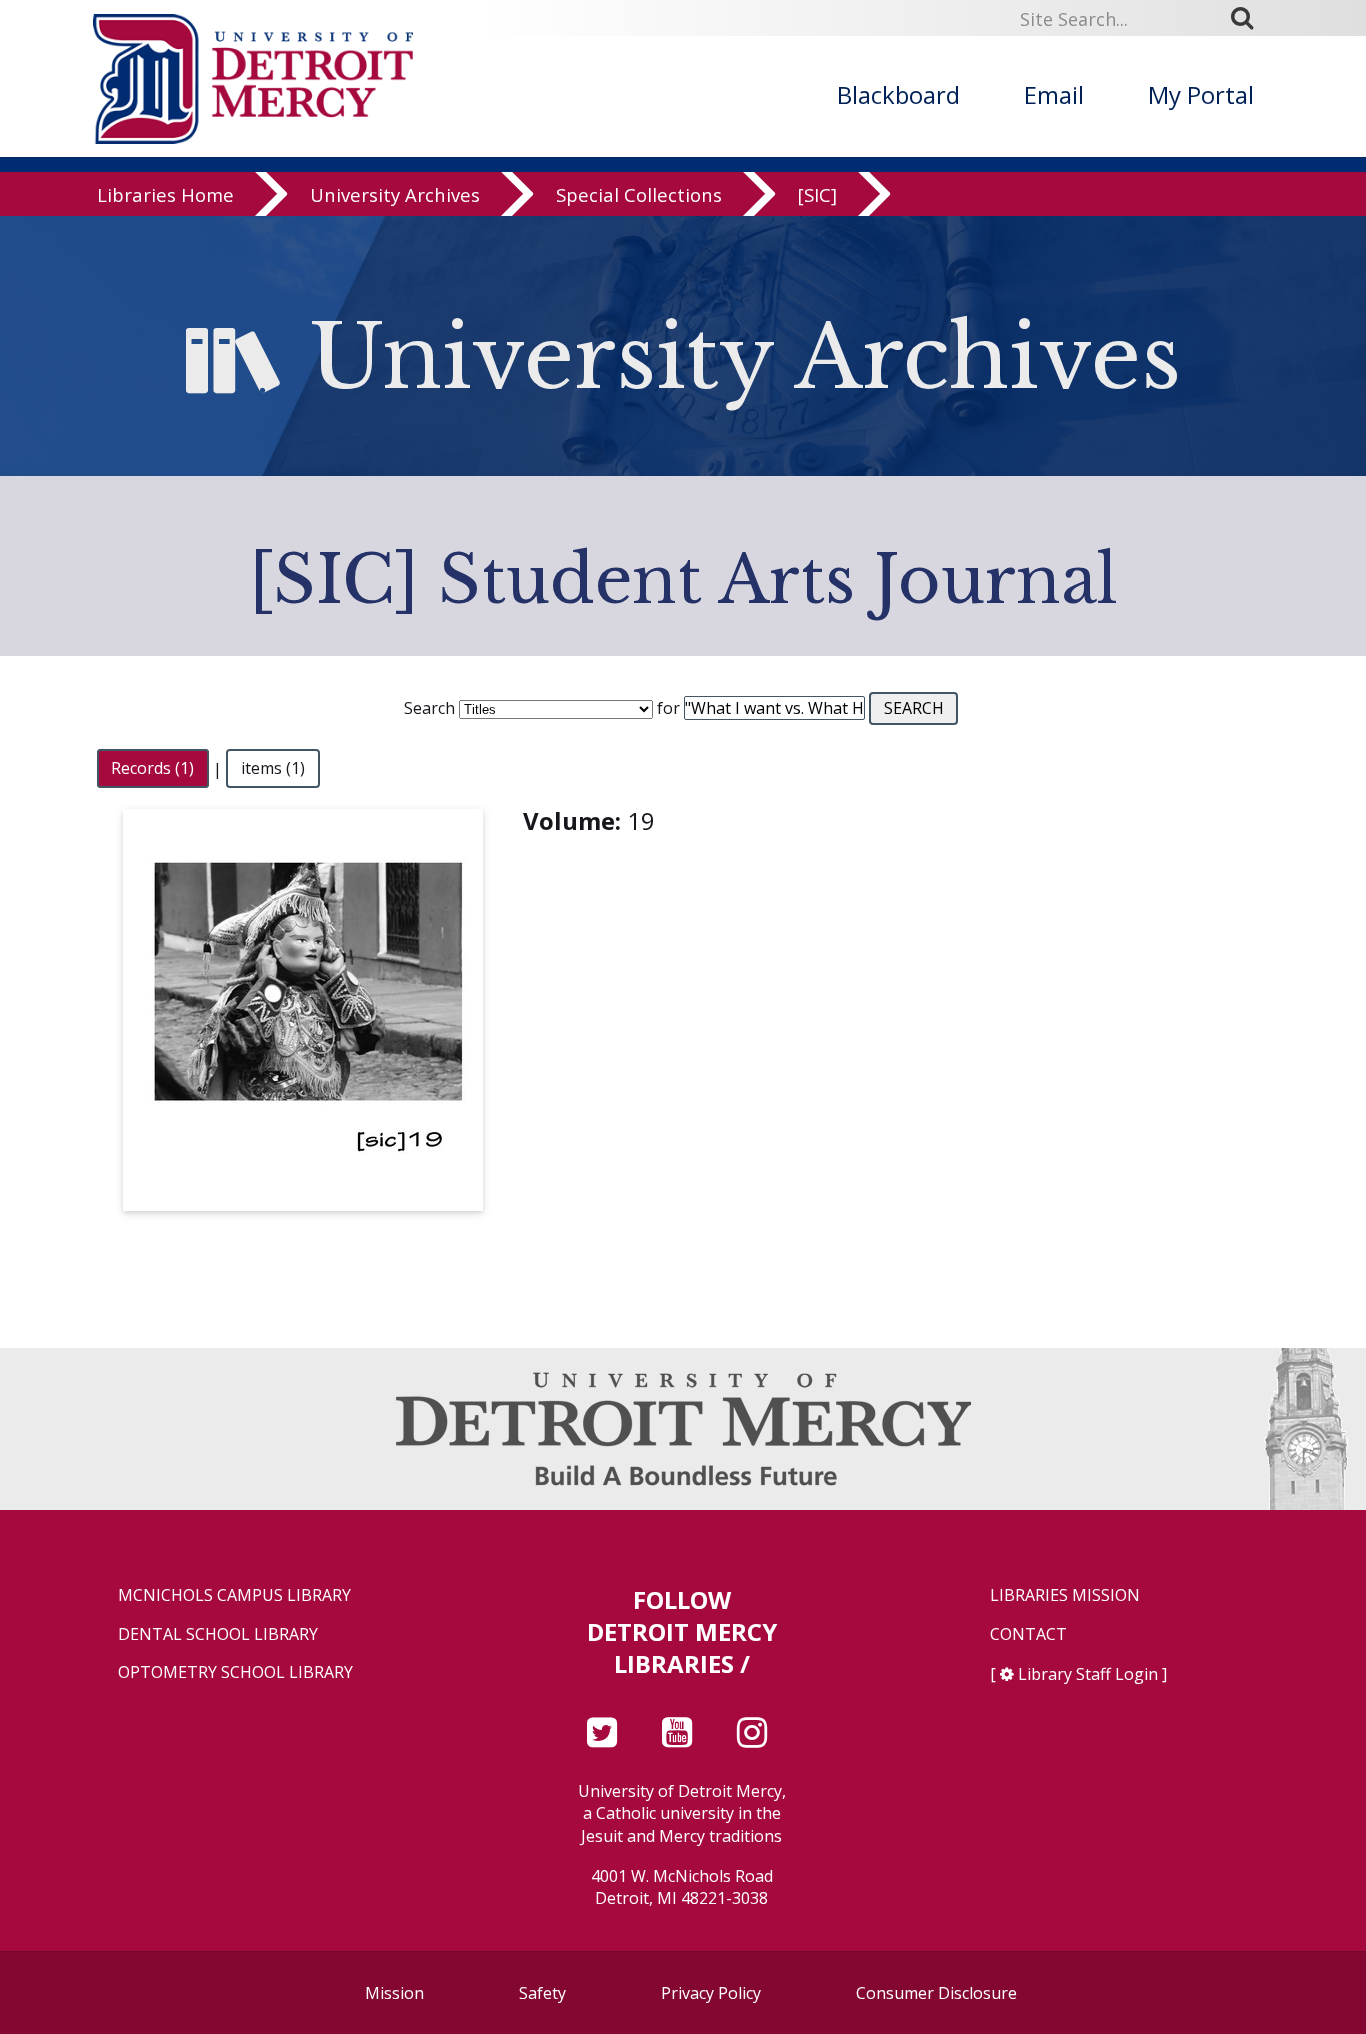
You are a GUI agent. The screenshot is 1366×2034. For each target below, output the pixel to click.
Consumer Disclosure (936, 1993)
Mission (394, 1993)
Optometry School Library (235, 1672)
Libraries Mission (1065, 1595)
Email (1054, 94)
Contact (1028, 1634)
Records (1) (152, 769)
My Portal (1201, 94)
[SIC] (817, 194)
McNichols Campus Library (234, 1595)
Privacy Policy (711, 1993)
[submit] (1249, 18)
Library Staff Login (1088, 1674)
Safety (542, 1993)
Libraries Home (165, 194)
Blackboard (898, 94)
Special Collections (639, 194)
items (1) (273, 769)
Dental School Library (218, 1634)
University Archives (395, 194)
